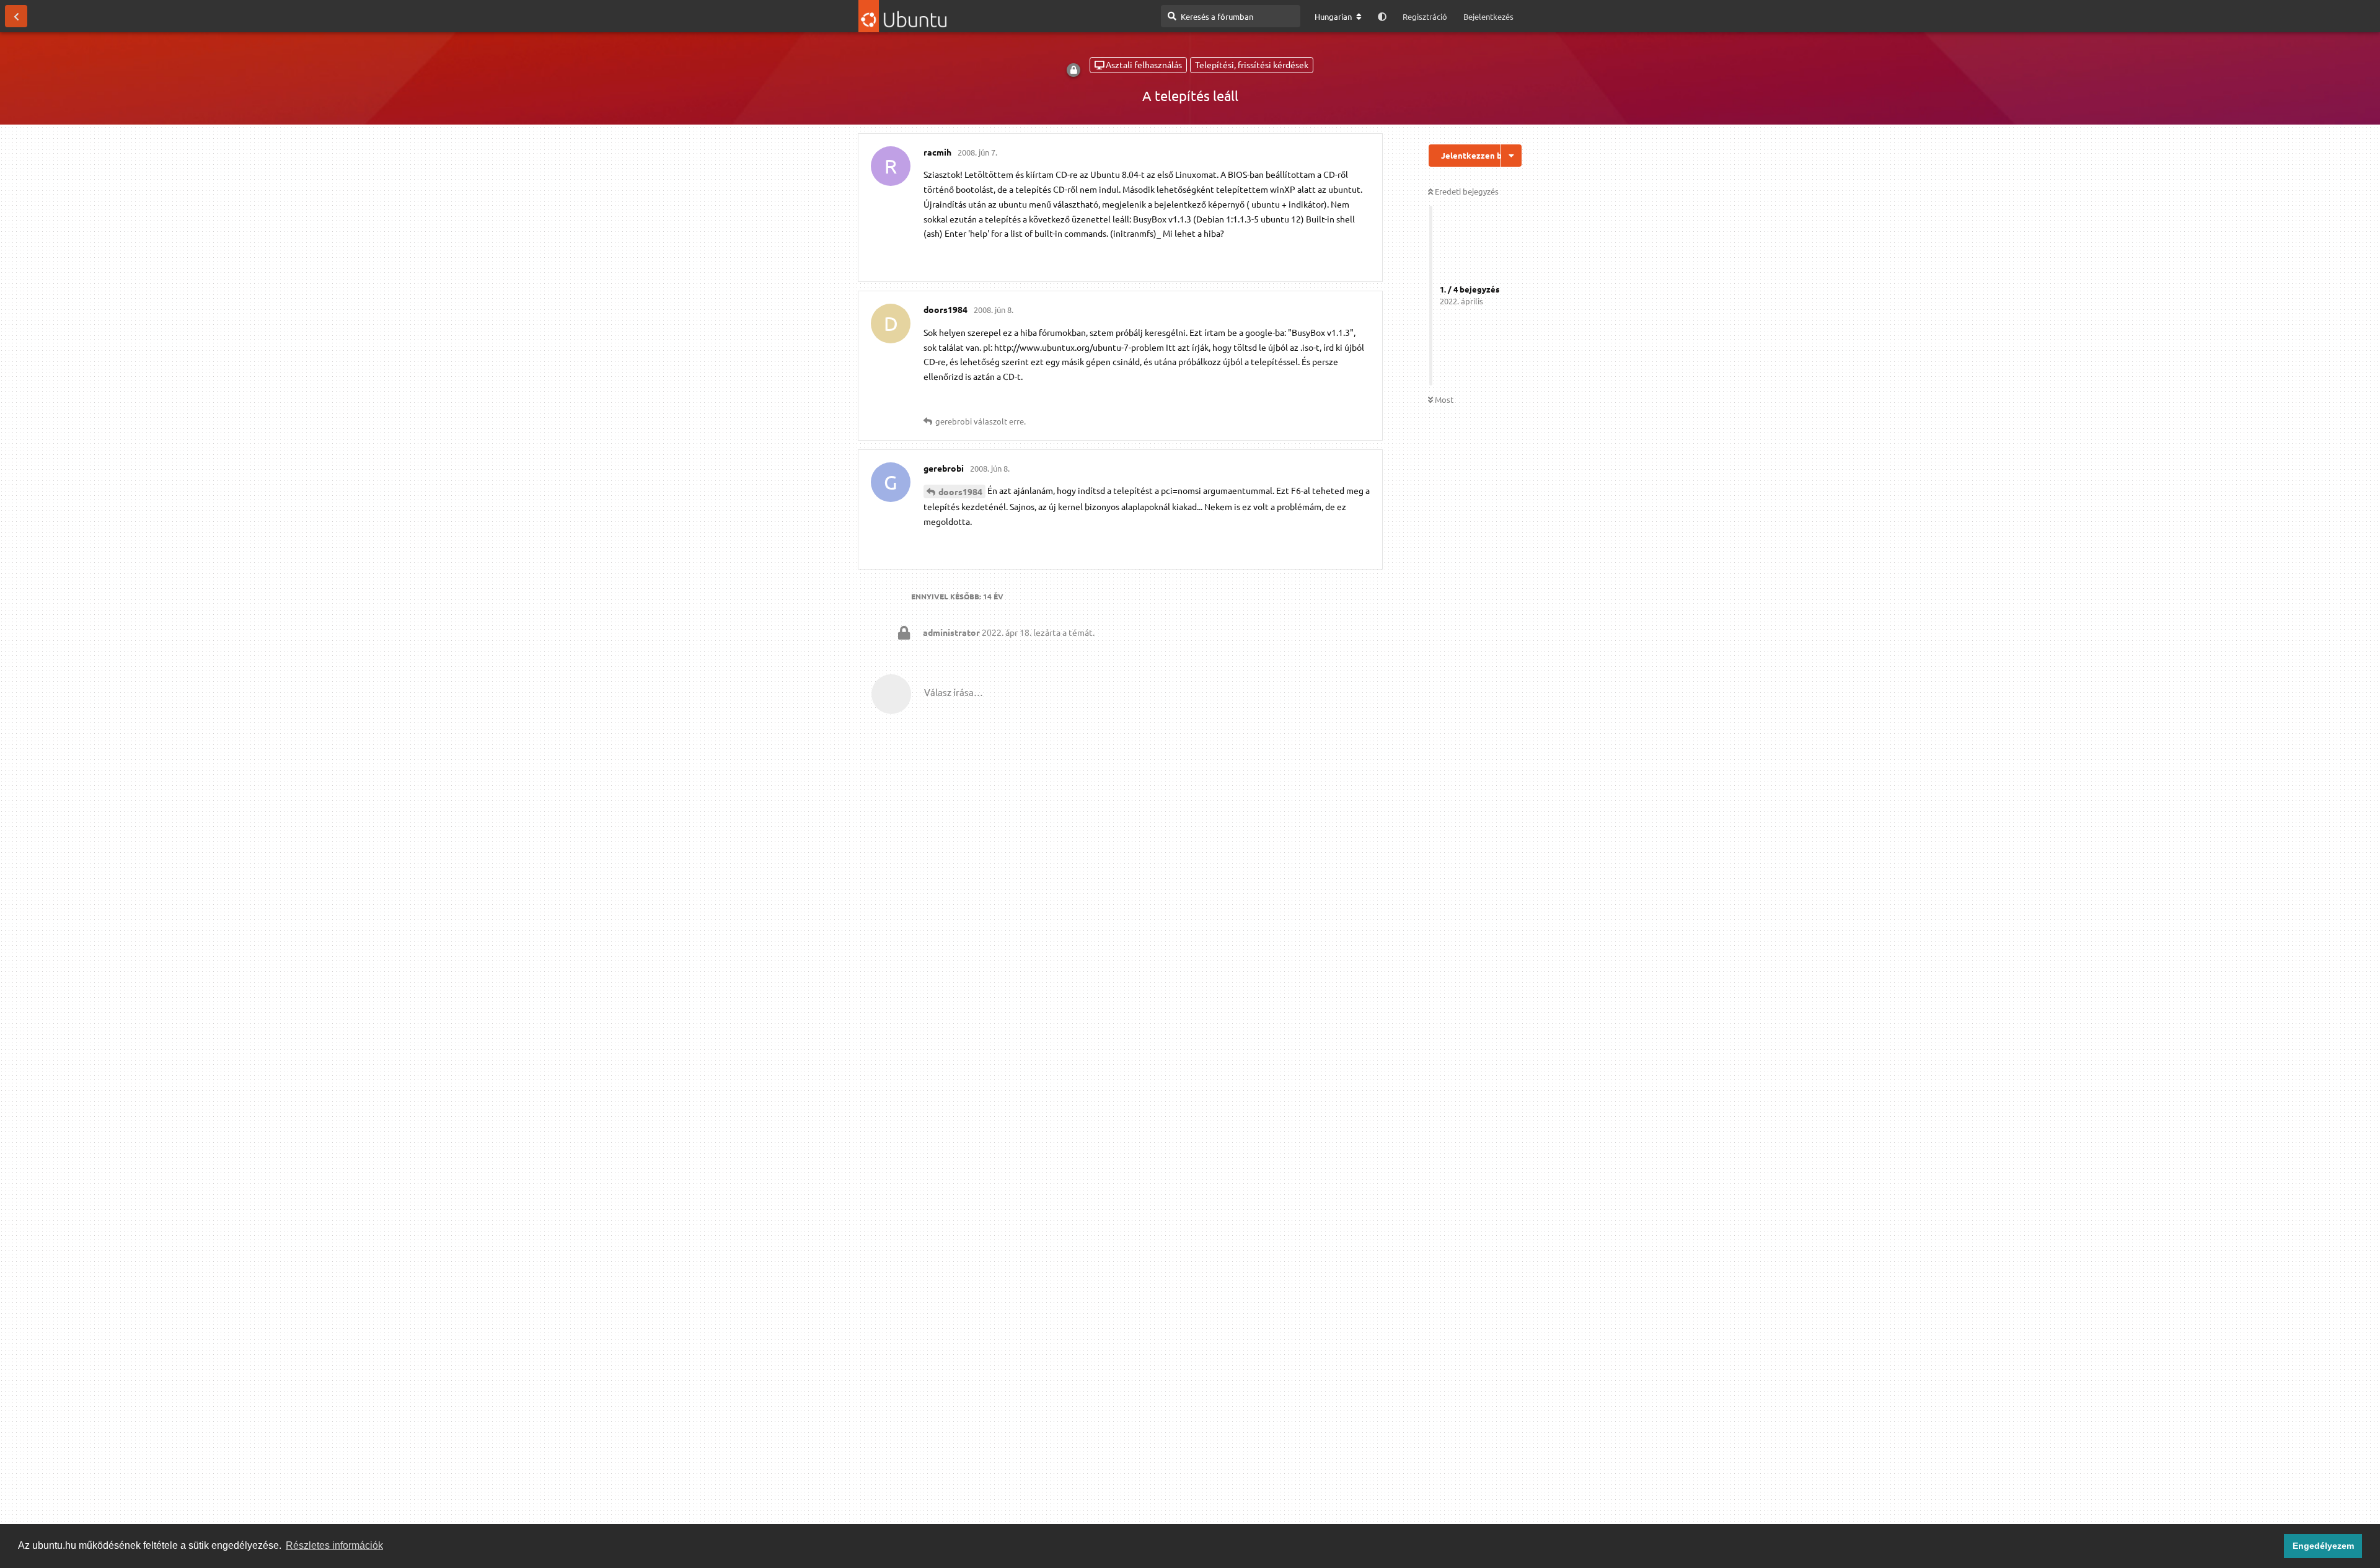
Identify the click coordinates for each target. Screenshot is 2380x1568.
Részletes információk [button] (334, 1545)
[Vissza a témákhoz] (16, 16)
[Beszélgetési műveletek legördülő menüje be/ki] (1511, 156)
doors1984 (960, 491)
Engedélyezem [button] (2323, 1546)
